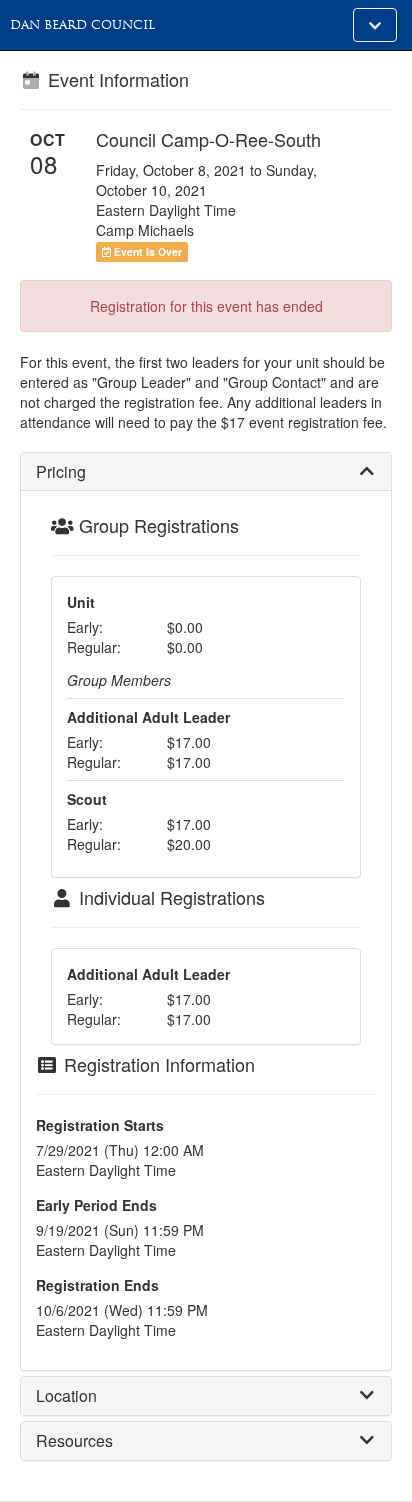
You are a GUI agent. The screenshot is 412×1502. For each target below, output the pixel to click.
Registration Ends (97, 1285)
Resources (74, 1440)
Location (66, 1395)
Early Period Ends (96, 1205)
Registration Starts (100, 1125)
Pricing (61, 471)
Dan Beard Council (82, 25)
